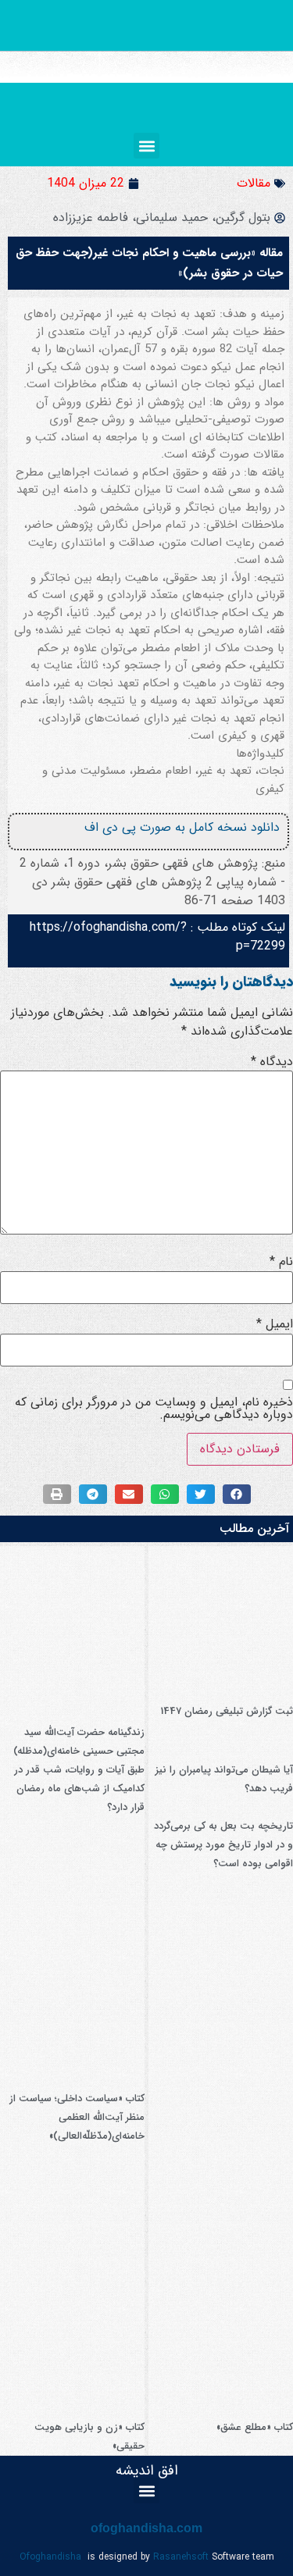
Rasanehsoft (181, 2557)
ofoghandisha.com (146, 2528)
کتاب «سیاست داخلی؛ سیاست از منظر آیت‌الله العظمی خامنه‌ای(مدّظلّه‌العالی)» (77, 2117)
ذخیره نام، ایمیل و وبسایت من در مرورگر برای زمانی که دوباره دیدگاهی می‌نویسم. (154, 1409)
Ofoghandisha (50, 2557)
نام (281, 1262)
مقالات (254, 183)
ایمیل (275, 1324)
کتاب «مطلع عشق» (255, 2427)
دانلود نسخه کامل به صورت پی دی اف (182, 827)
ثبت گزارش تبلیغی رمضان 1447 (227, 1711)
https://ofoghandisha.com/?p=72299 (157, 937)
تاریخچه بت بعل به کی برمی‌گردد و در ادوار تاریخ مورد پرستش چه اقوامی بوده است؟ (223, 1845)
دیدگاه (272, 1062)
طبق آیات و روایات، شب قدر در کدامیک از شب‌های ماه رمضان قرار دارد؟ (79, 1789)
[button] (146, 146)
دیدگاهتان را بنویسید (231, 982)
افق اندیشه (147, 2471)
